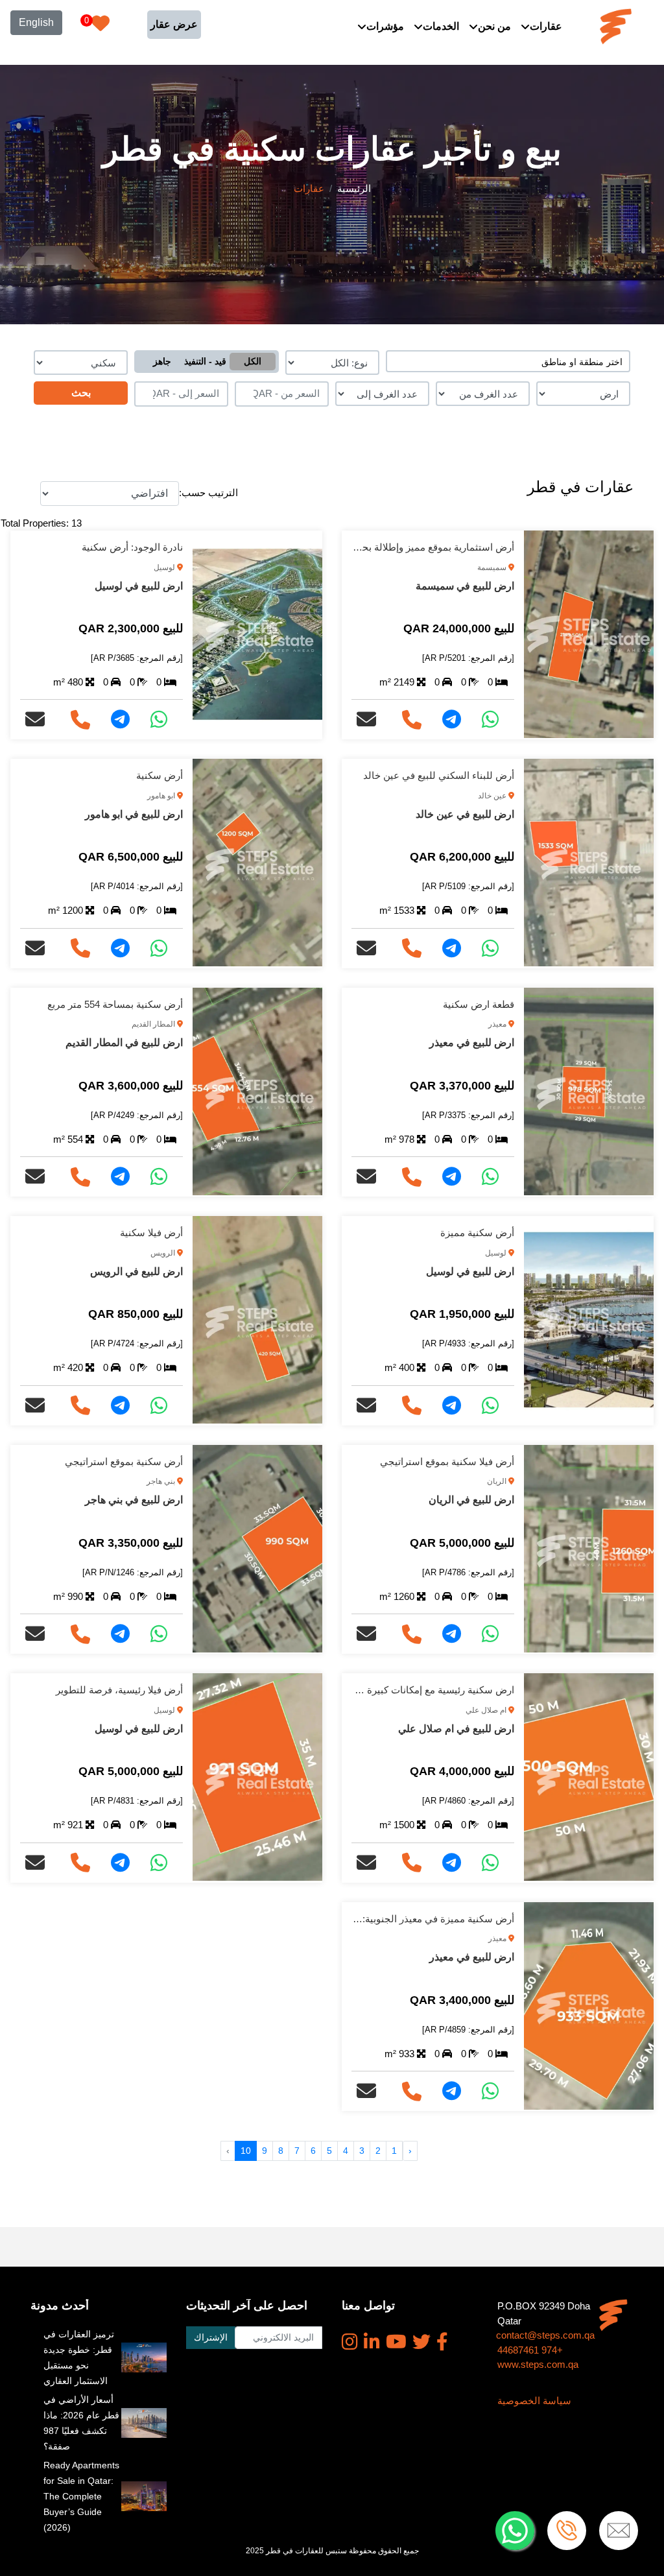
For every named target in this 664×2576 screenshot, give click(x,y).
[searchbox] (508, 361)
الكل (253, 361)
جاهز (162, 361)
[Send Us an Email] (372, 720)
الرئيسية (354, 188)
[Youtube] (396, 2342)
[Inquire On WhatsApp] (495, 720)
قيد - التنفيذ (205, 361)
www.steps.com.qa (538, 2364)
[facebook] (442, 2342)
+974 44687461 (530, 2350)
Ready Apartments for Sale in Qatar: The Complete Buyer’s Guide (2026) (81, 2496)
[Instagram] (350, 2342)
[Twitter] (421, 2342)
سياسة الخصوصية (534, 2401)
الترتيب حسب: (208, 493)
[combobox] (508, 361)
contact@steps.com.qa (545, 2335)
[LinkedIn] (372, 2342)
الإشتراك (211, 2337)
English (36, 22)
